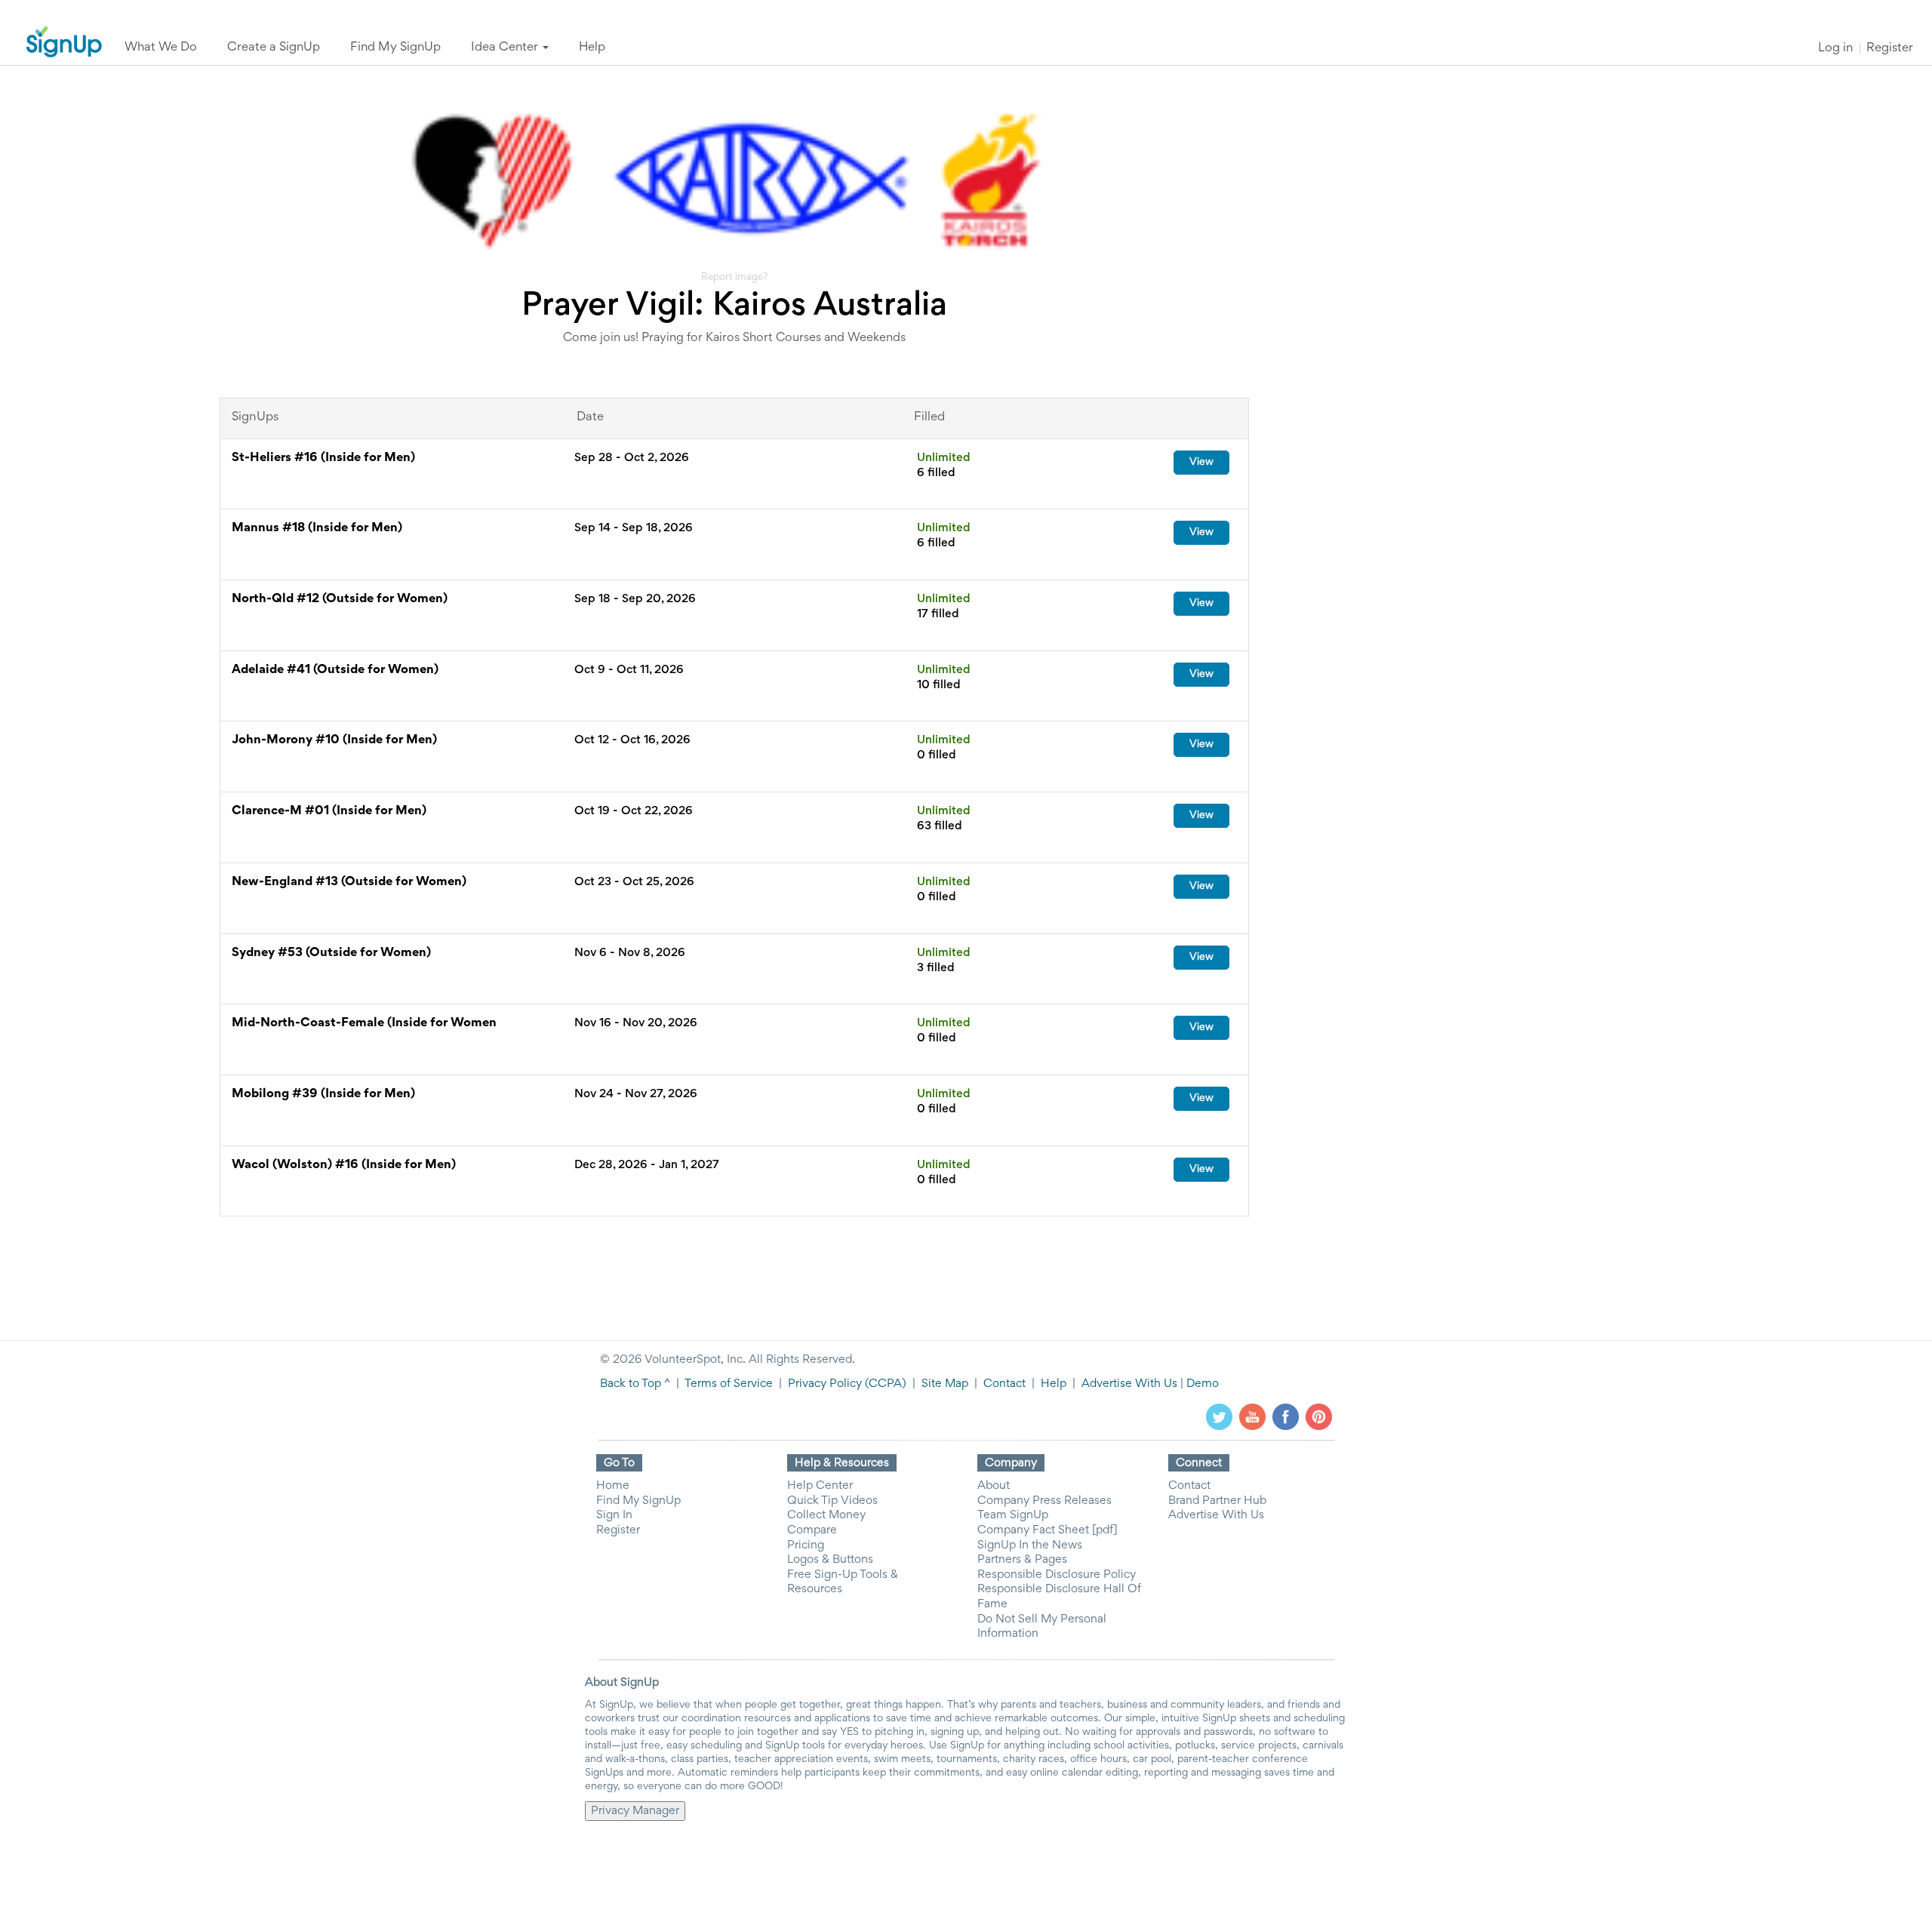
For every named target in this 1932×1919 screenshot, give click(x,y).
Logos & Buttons (830, 1560)
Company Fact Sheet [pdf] (1048, 1530)
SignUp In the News (1030, 1545)
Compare (812, 1530)
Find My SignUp (638, 1501)
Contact (1004, 1384)
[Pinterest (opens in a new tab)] (1319, 1417)
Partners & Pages (1022, 1560)
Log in (1835, 49)
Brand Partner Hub (1217, 1501)
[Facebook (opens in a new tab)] (1286, 1417)
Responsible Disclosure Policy (1057, 1575)
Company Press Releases (1044, 1501)
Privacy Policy (825, 1384)
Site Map (945, 1384)
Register (1890, 49)
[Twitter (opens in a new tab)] (1219, 1417)
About (994, 1486)
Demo (1203, 1384)
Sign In (614, 1515)
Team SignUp (1013, 1515)
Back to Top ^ (635, 1384)
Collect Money (826, 1515)
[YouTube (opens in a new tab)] (1252, 1417)
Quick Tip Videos (832, 1501)
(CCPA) (884, 1384)
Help (1054, 1384)
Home (613, 1486)
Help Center (820, 1486)
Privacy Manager (635, 1811)
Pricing (806, 1545)
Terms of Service (729, 1384)
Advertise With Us (1129, 1384)
